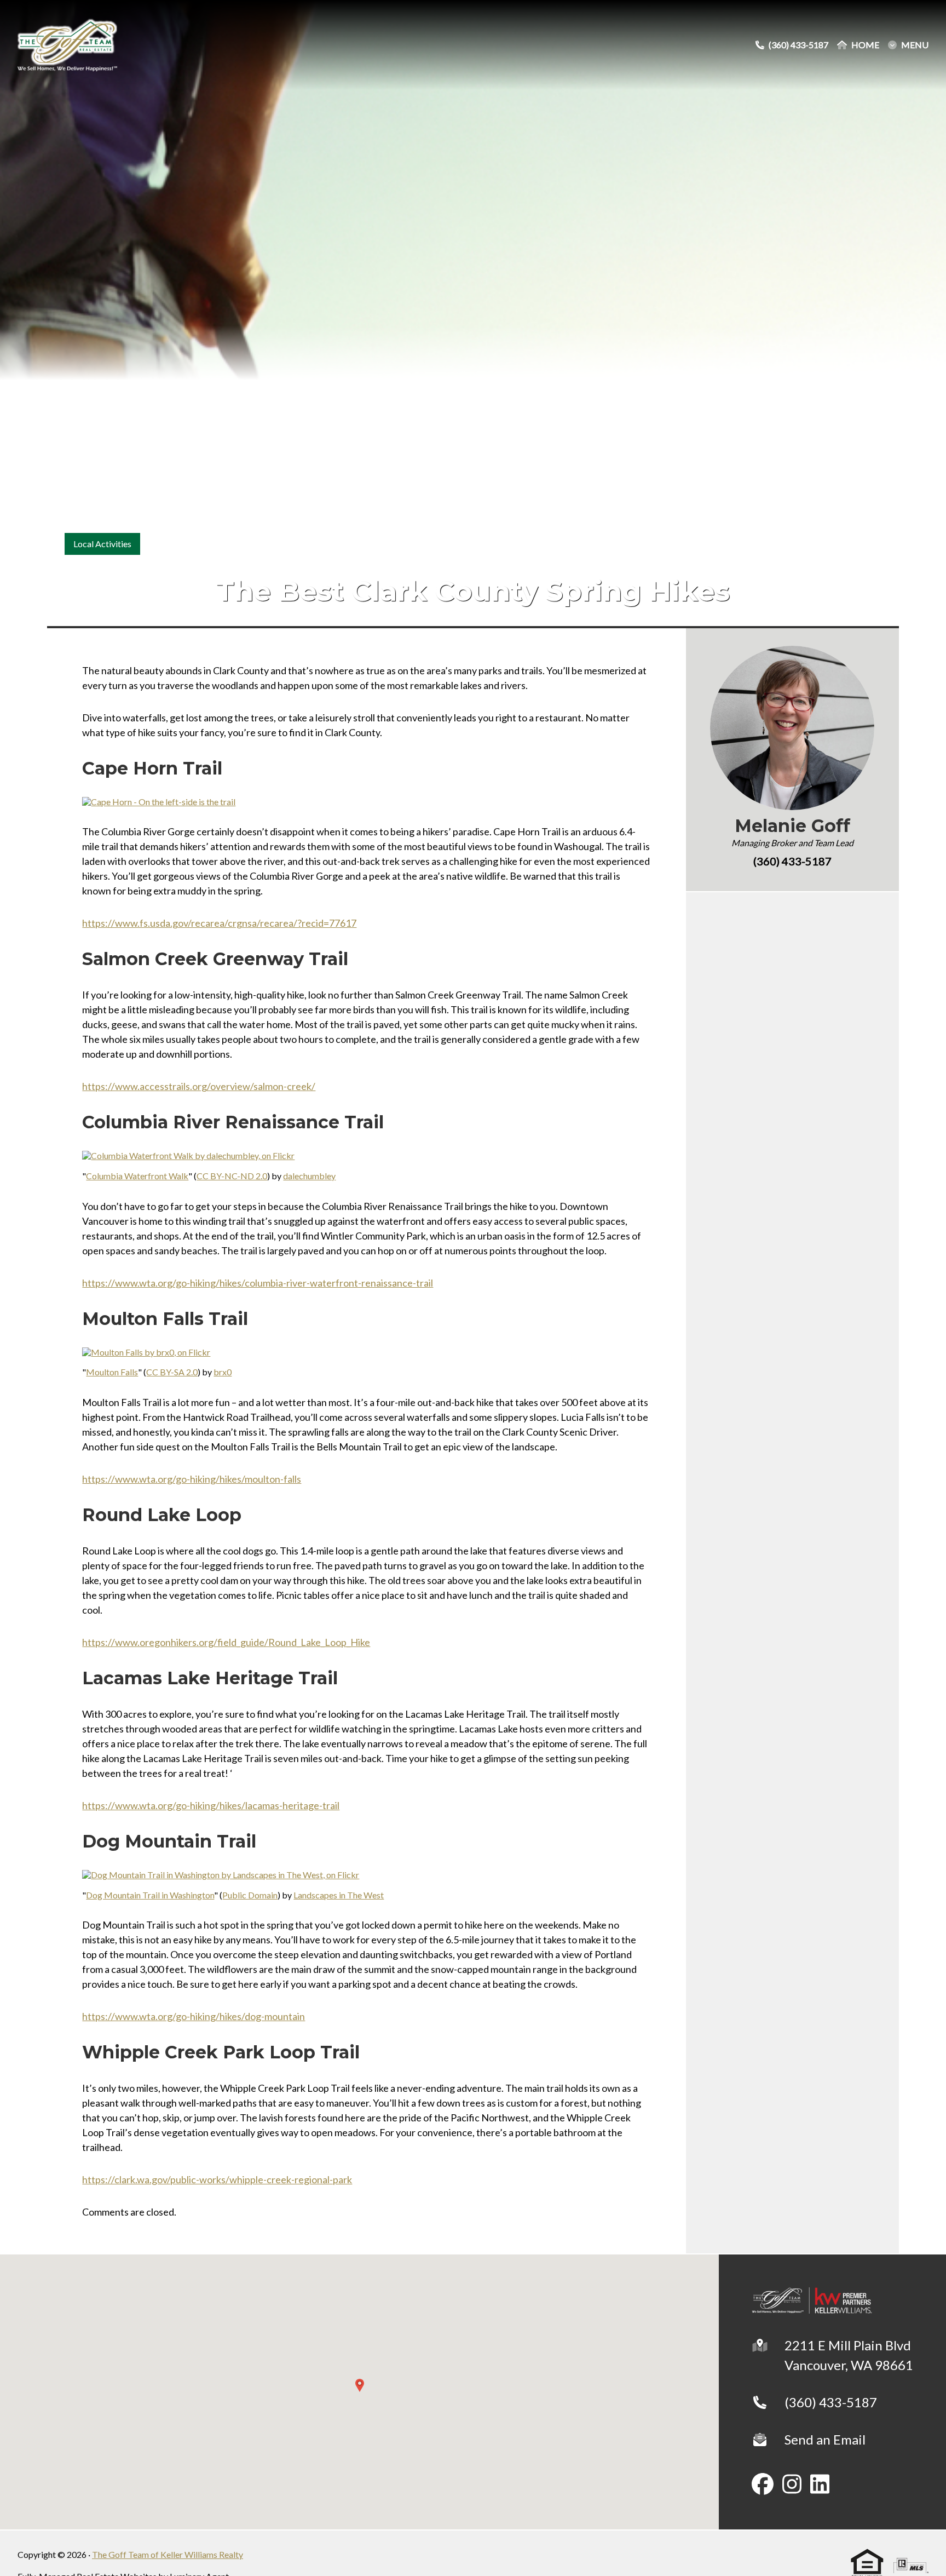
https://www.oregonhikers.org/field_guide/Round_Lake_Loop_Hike (226, 1642)
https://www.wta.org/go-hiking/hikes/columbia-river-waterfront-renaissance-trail (258, 1283)
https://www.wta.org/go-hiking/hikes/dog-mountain (194, 2016)
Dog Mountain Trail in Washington (150, 1895)
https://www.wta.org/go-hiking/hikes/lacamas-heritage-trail (211, 1805)
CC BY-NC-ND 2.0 (232, 1176)
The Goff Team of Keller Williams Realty (168, 2554)
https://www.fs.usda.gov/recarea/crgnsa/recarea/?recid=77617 (219, 923)
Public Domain (250, 1895)
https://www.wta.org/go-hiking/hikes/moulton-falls (192, 1479)
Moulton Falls (112, 1372)
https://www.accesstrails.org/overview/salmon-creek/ (199, 1086)
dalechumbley (309, 1176)
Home (865, 45)
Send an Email (825, 2439)
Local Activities (102, 544)
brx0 (223, 1372)
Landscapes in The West (339, 1895)
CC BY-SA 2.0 (172, 1372)
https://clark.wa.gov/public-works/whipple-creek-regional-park (217, 2179)
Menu (915, 45)
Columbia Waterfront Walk (137, 1176)
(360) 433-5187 (831, 2402)
